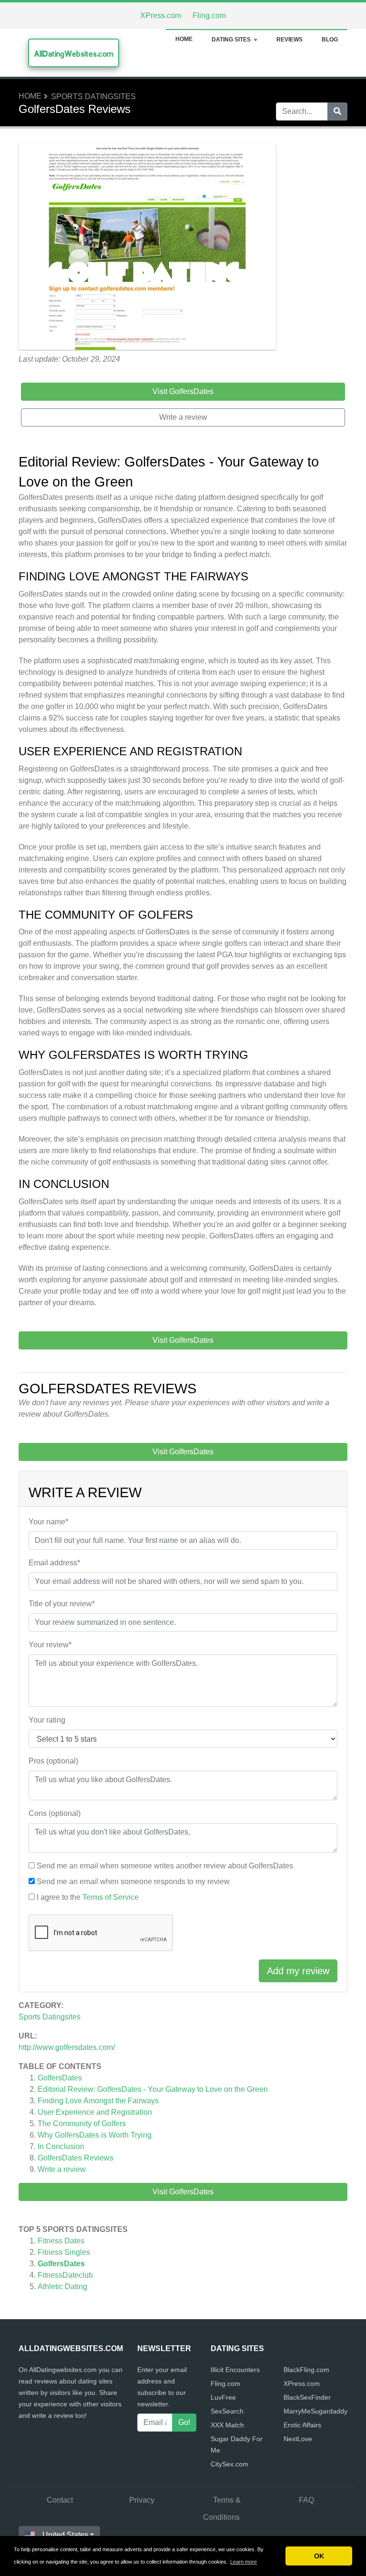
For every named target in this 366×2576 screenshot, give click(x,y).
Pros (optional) (53, 1761)
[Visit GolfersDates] (147, 248)
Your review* (50, 1645)
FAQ (306, 2500)
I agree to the (88, 1897)
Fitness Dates (61, 2241)
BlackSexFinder (307, 2397)
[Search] (337, 112)
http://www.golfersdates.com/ (67, 2047)
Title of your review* (62, 1604)
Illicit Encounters (235, 2370)
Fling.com (209, 15)
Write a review (62, 2169)
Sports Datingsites (93, 96)
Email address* (54, 1563)
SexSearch (227, 2411)
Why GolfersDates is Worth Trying (95, 2135)
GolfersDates (60, 2078)
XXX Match (227, 2425)
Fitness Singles (64, 2252)
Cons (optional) (55, 1813)
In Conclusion (61, 2146)
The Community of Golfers (82, 2124)
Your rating (47, 1720)
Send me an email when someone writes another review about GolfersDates (165, 1866)
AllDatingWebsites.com (74, 54)
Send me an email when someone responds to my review (133, 1881)
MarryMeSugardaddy (315, 2411)
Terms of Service (111, 1897)
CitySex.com (229, 2464)
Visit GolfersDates (183, 2192)
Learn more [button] (244, 2562)
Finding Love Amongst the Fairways (98, 2101)
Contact (60, 2500)
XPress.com (161, 15)
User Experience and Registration (95, 2112)
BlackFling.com (306, 2370)
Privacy (142, 2500)
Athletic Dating (62, 2287)
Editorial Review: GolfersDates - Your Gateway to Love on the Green (153, 2089)
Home (184, 39)
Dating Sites (231, 40)
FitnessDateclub (65, 2275)
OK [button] (319, 2556)
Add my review (298, 1971)
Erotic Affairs (302, 2425)
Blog (330, 40)
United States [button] (65, 2535)
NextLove (298, 2439)
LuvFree (223, 2397)
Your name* (48, 1522)
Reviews (290, 40)
